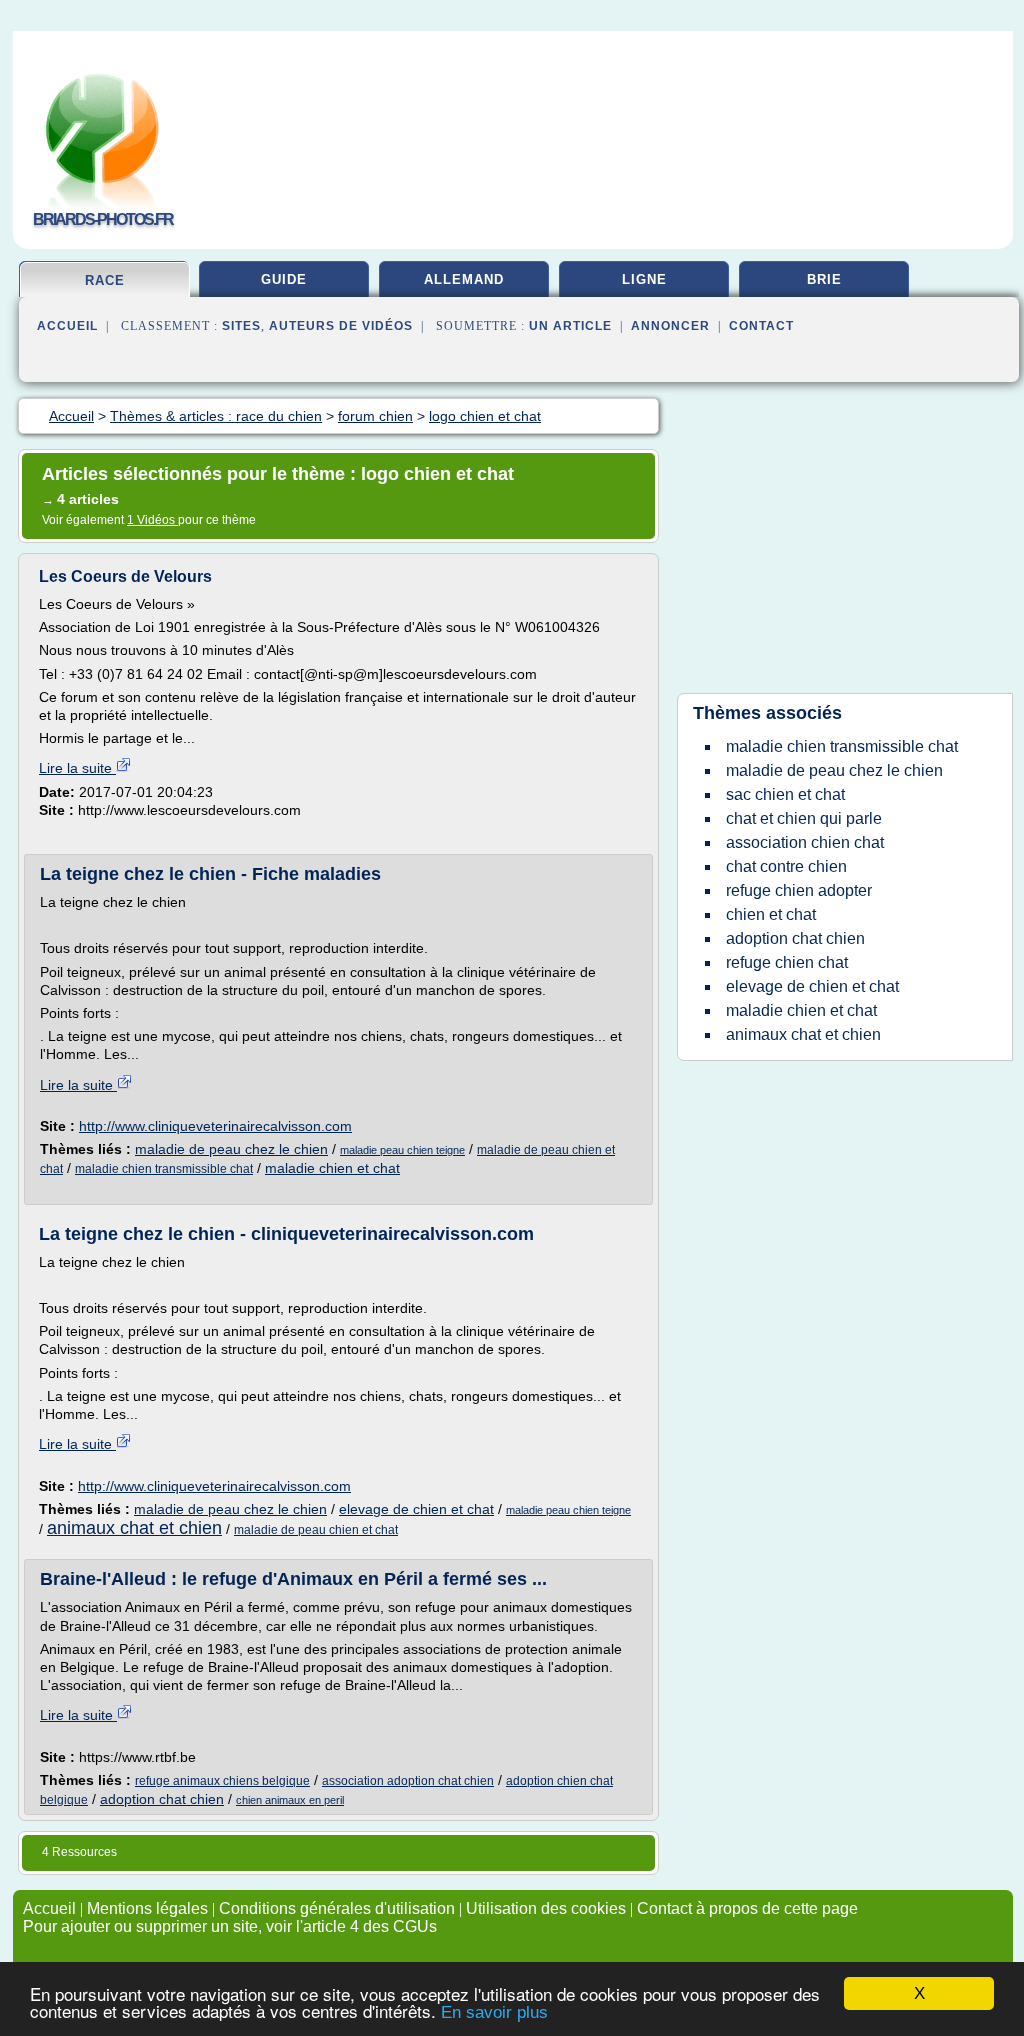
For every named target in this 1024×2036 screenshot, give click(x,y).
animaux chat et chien (134, 1528)
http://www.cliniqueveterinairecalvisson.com (215, 1126)
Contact (761, 326)
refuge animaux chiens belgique (222, 1781)
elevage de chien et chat (416, 1509)
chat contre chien (786, 866)
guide (284, 279)
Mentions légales (147, 1908)
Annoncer (670, 326)
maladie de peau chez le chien (231, 1149)
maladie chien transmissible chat (164, 1169)
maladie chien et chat (332, 1168)
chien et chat (771, 914)
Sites (241, 326)
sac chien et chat (785, 794)
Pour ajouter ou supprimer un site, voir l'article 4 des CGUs (230, 1926)
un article (570, 326)
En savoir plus (494, 2012)
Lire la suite (77, 768)
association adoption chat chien (408, 1781)
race (105, 280)
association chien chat (805, 842)
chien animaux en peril (290, 1800)
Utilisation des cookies (546, 1908)
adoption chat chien (162, 1799)
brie (824, 279)
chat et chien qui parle (804, 818)
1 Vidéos (152, 520)
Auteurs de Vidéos (341, 326)
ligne (644, 279)
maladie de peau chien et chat (316, 1530)
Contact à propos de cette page (747, 1908)
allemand (464, 279)
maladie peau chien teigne (402, 1150)
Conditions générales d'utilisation (337, 1908)
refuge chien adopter (799, 890)
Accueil (67, 326)
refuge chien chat (787, 962)
